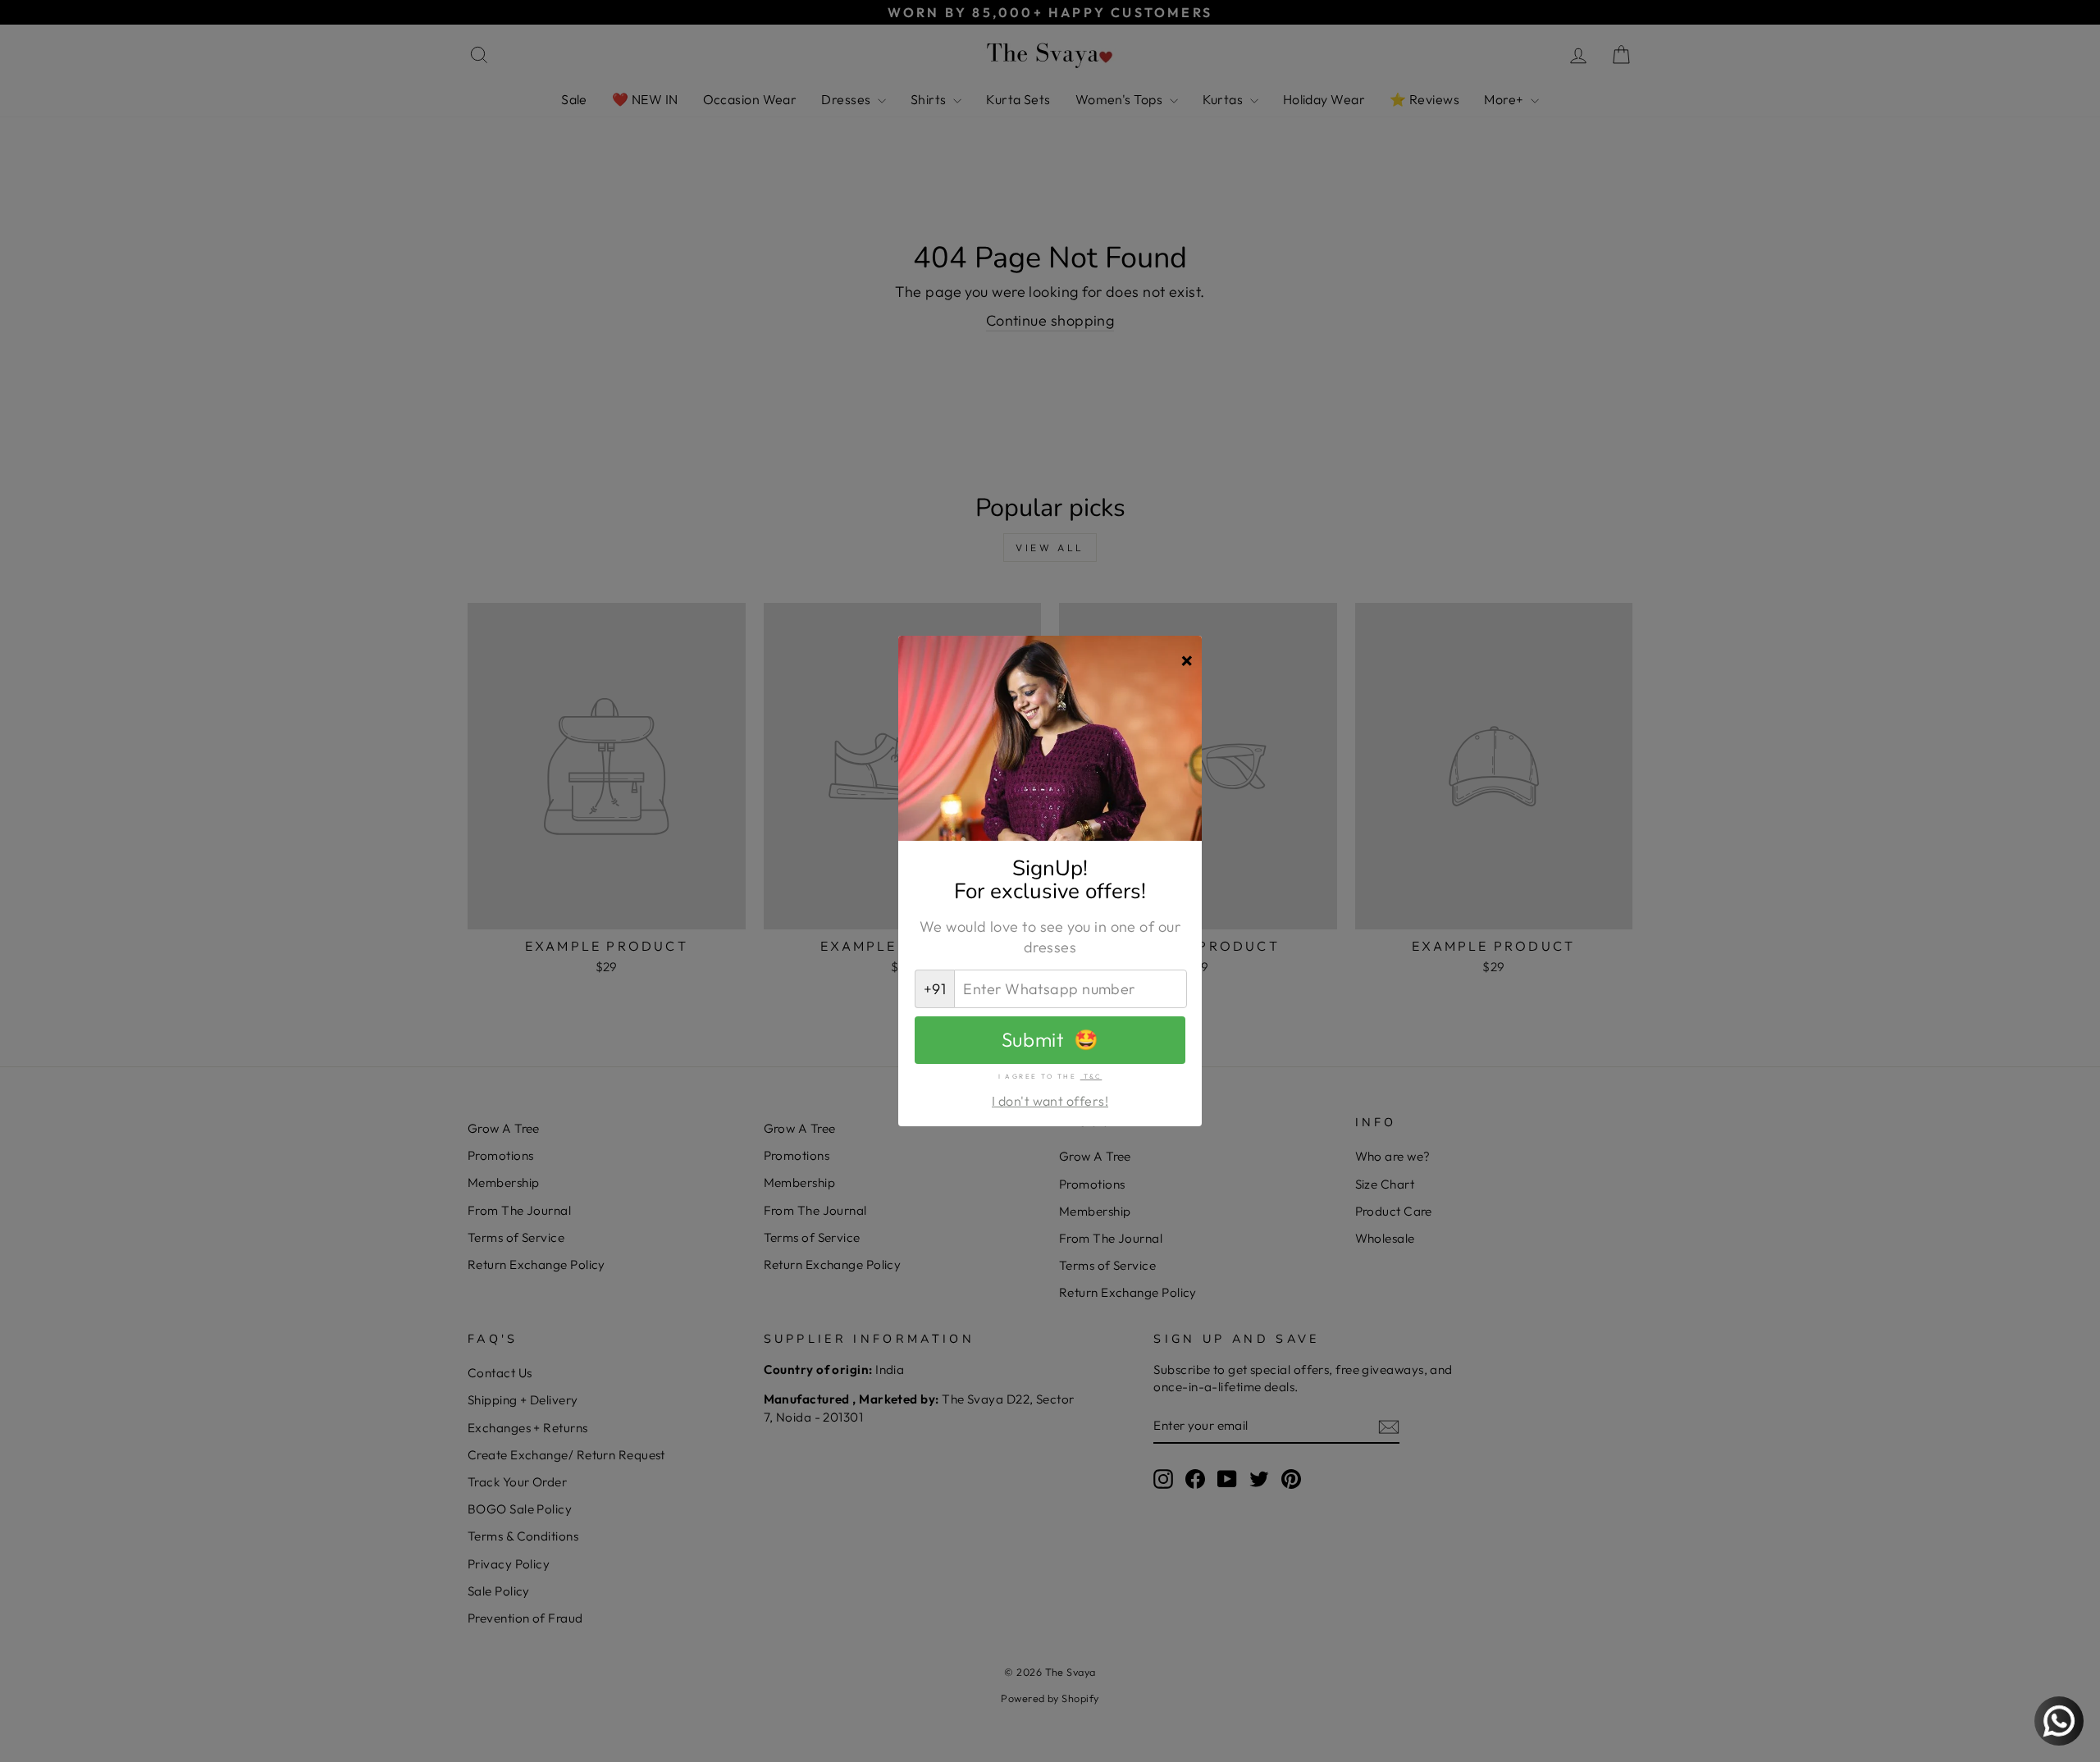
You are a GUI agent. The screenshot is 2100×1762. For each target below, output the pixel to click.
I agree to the (1050, 1076)
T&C (1091, 1076)
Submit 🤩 (1050, 1039)
